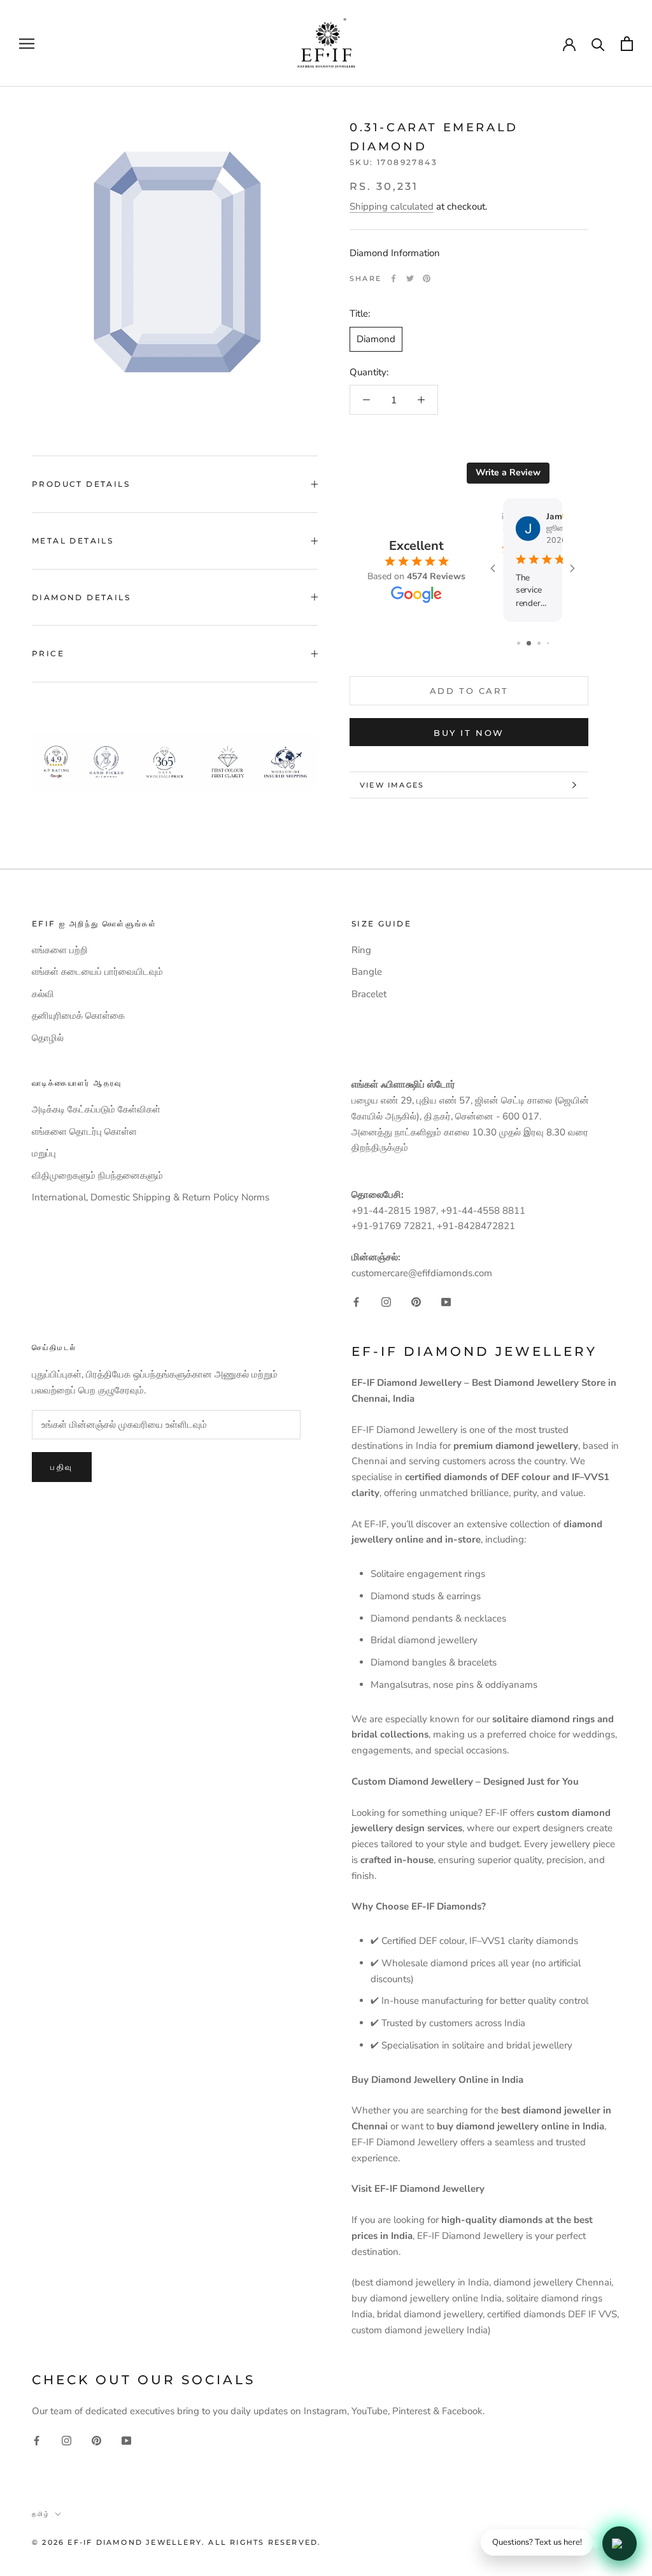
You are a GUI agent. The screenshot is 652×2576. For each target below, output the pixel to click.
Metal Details (73, 541)
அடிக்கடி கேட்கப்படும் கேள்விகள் (96, 1109)
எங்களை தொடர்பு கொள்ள (84, 1132)
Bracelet (369, 994)
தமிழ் (41, 2514)
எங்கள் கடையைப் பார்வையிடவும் (97, 972)
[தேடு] (598, 44)
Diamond (376, 339)
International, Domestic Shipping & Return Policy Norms (151, 1197)
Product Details (81, 484)
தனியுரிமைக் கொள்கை (78, 1016)
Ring (361, 950)
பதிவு (62, 1467)
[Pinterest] (427, 278)
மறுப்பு (44, 1153)
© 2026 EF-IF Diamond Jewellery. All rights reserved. (176, 2542)
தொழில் (48, 1038)
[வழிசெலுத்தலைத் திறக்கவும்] (27, 44)
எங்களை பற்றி (60, 950)
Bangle (367, 972)
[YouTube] (446, 1302)
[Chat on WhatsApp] (620, 2544)
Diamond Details (81, 597)
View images (392, 785)
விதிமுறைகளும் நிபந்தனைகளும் (97, 1176)
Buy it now (469, 733)
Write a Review (508, 472)
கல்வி (43, 994)
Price (48, 653)
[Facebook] (393, 278)
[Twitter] (410, 278)
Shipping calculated (392, 206)
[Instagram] (386, 1302)
